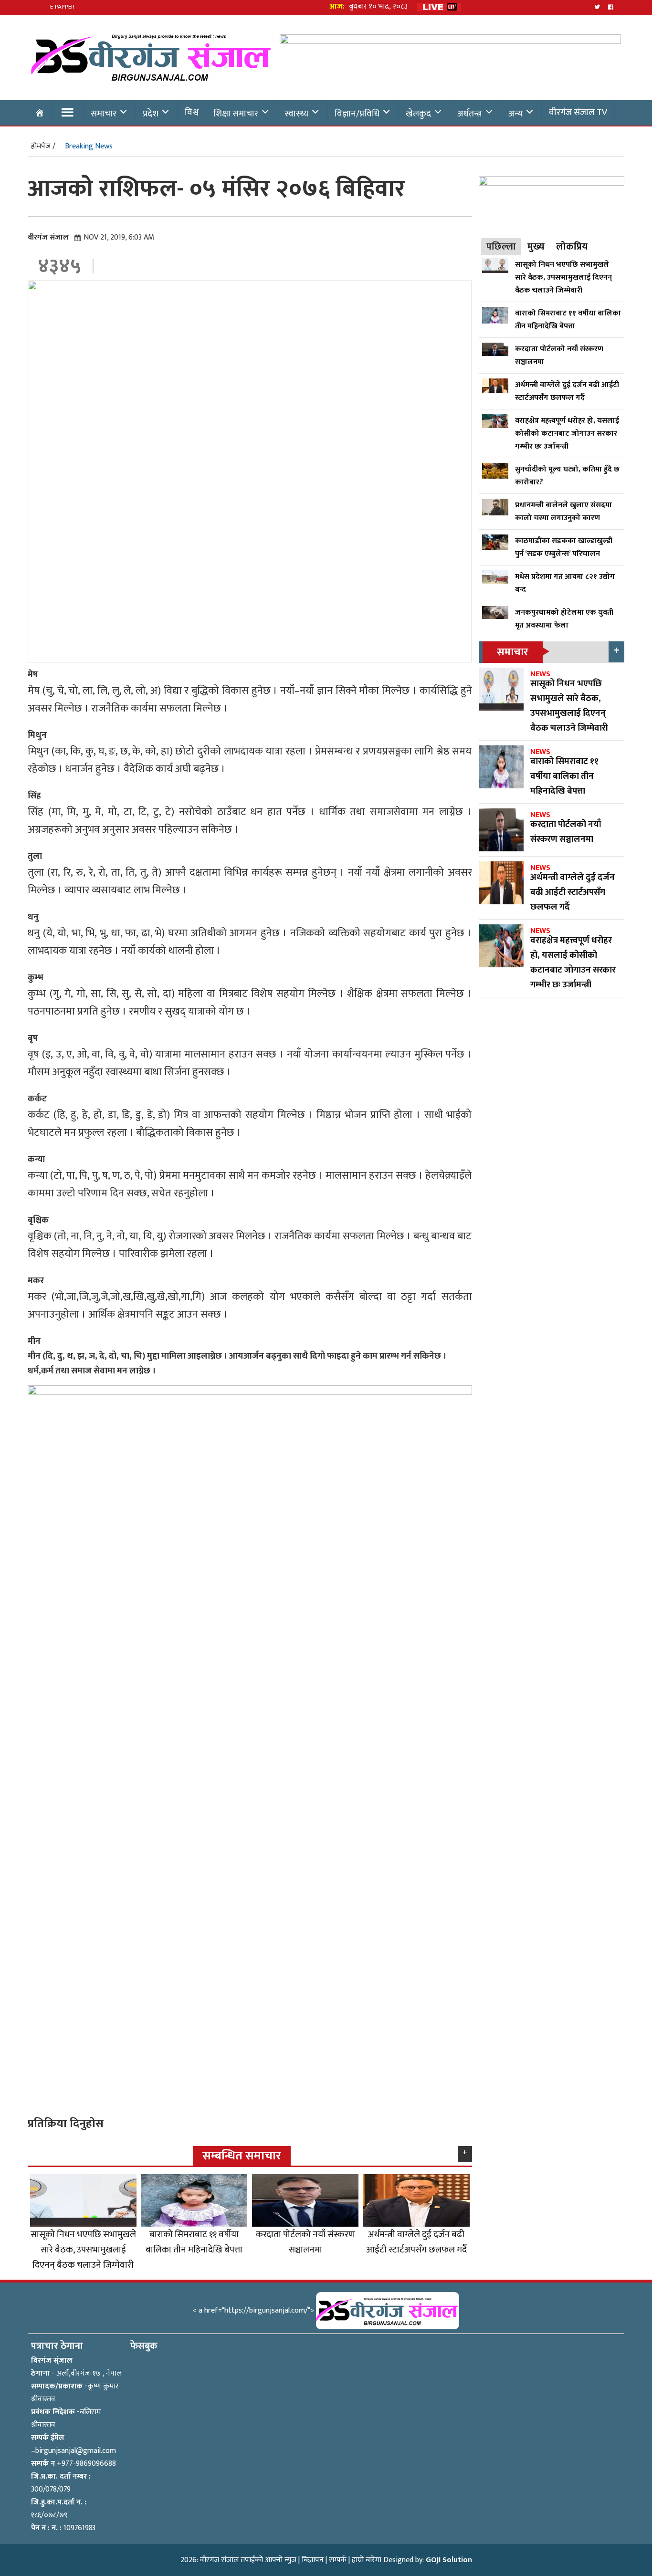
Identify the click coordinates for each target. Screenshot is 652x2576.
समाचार (104, 114)
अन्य (515, 114)
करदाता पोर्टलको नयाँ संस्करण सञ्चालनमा (305, 2242)
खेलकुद (418, 114)
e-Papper (62, 7)
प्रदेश (151, 114)
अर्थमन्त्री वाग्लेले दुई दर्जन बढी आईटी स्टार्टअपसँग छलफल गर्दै (416, 2242)
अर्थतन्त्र (470, 114)
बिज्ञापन (313, 2560)
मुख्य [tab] (536, 247)
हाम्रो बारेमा (367, 2560)
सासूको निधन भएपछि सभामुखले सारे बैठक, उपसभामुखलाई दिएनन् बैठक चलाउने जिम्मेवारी (83, 2250)
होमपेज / (43, 146)
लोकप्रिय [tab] (572, 247)
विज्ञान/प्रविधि (357, 114)
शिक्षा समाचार (236, 114)
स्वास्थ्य (296, 114)
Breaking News (89, 146)
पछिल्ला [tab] (501, 247)
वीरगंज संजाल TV (578, 112)
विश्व (192, 112)
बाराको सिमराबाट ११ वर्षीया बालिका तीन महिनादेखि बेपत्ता (194, 2242)
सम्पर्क (338, 2560)
